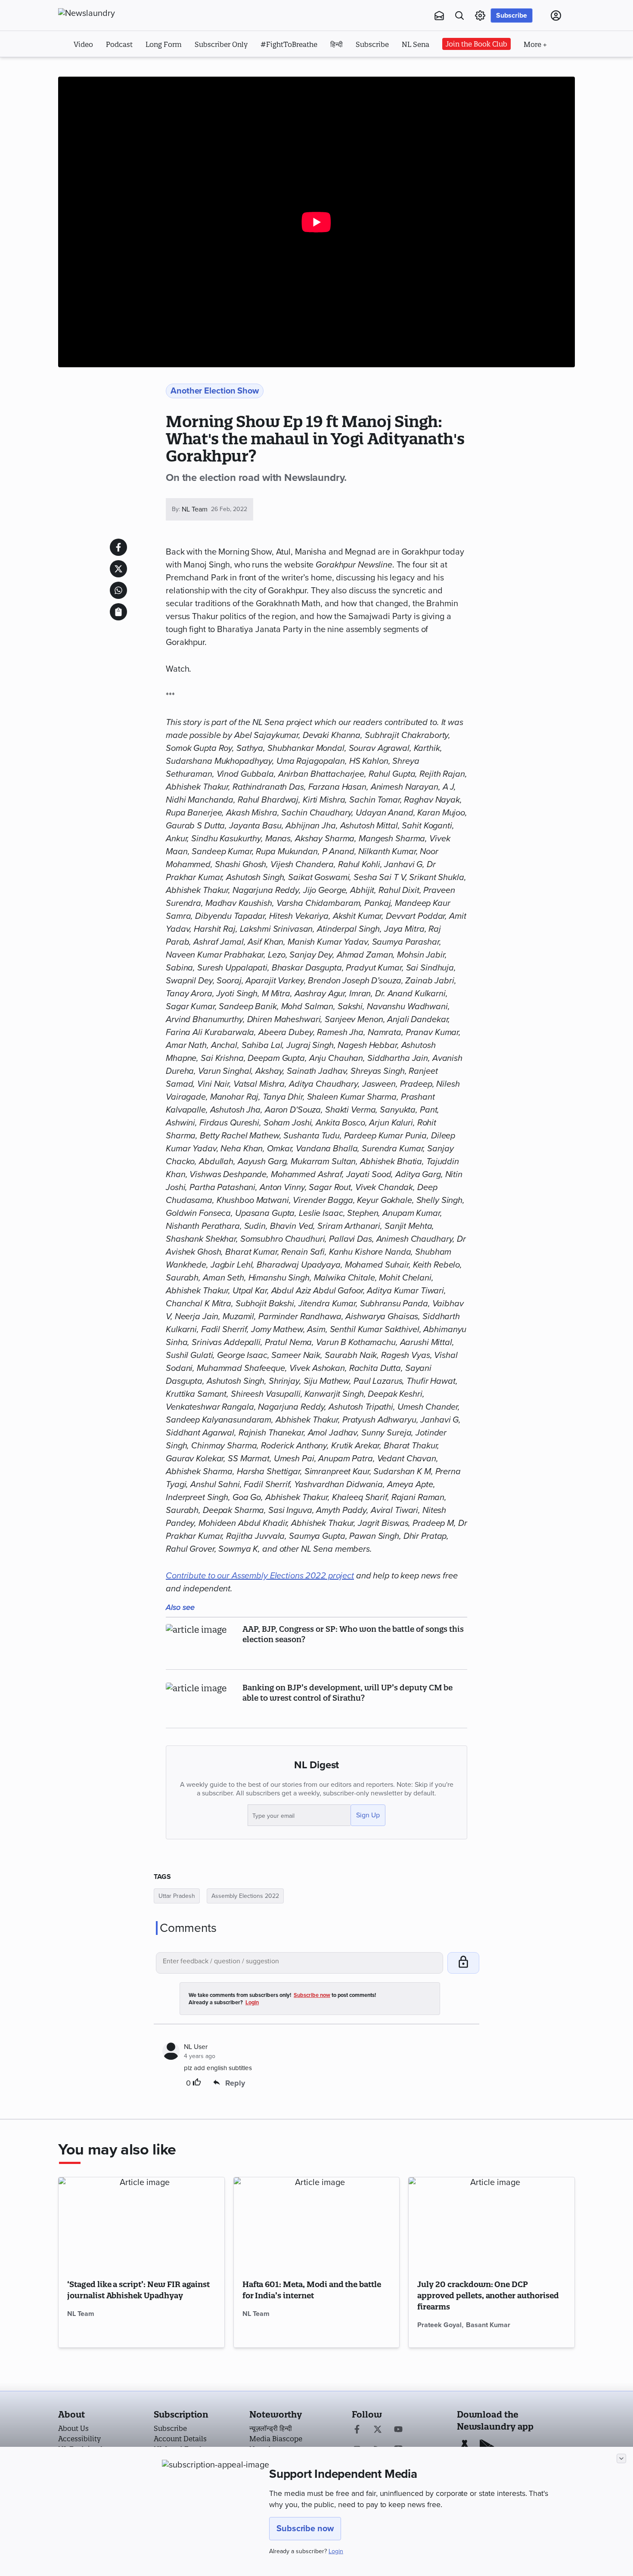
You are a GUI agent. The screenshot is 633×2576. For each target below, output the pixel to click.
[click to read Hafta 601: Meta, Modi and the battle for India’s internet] (317, 2224)
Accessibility (79, 2439)
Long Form (164, 44)
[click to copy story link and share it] (118, 612)
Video (83, 44)
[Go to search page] (459, 15)
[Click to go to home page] (105, 13)
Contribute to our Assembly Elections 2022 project (260, 1576)
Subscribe (512, 15)
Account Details (180, 2439)
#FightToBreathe (289, 44)
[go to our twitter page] (378, 2430)
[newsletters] (439, 15)
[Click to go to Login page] (556, 15)
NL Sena (416, 44)
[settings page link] (480, 15)
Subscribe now (305, 2529)
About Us (73, 2428)
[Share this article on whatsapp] (118, 590)
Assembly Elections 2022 (245, 1896)
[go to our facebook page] (357, 2430)
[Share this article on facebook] (118, 547)
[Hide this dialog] (621, 2458)
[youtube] (398, 2430)
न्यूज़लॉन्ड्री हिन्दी (271, 2428)
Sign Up (368, 1815)
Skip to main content (101, 68)
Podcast (119, 44)
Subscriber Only (221, 44)
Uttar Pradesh (177, 1896)
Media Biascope (276, 2439)
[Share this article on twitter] (118, 569)
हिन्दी (337, 44)
